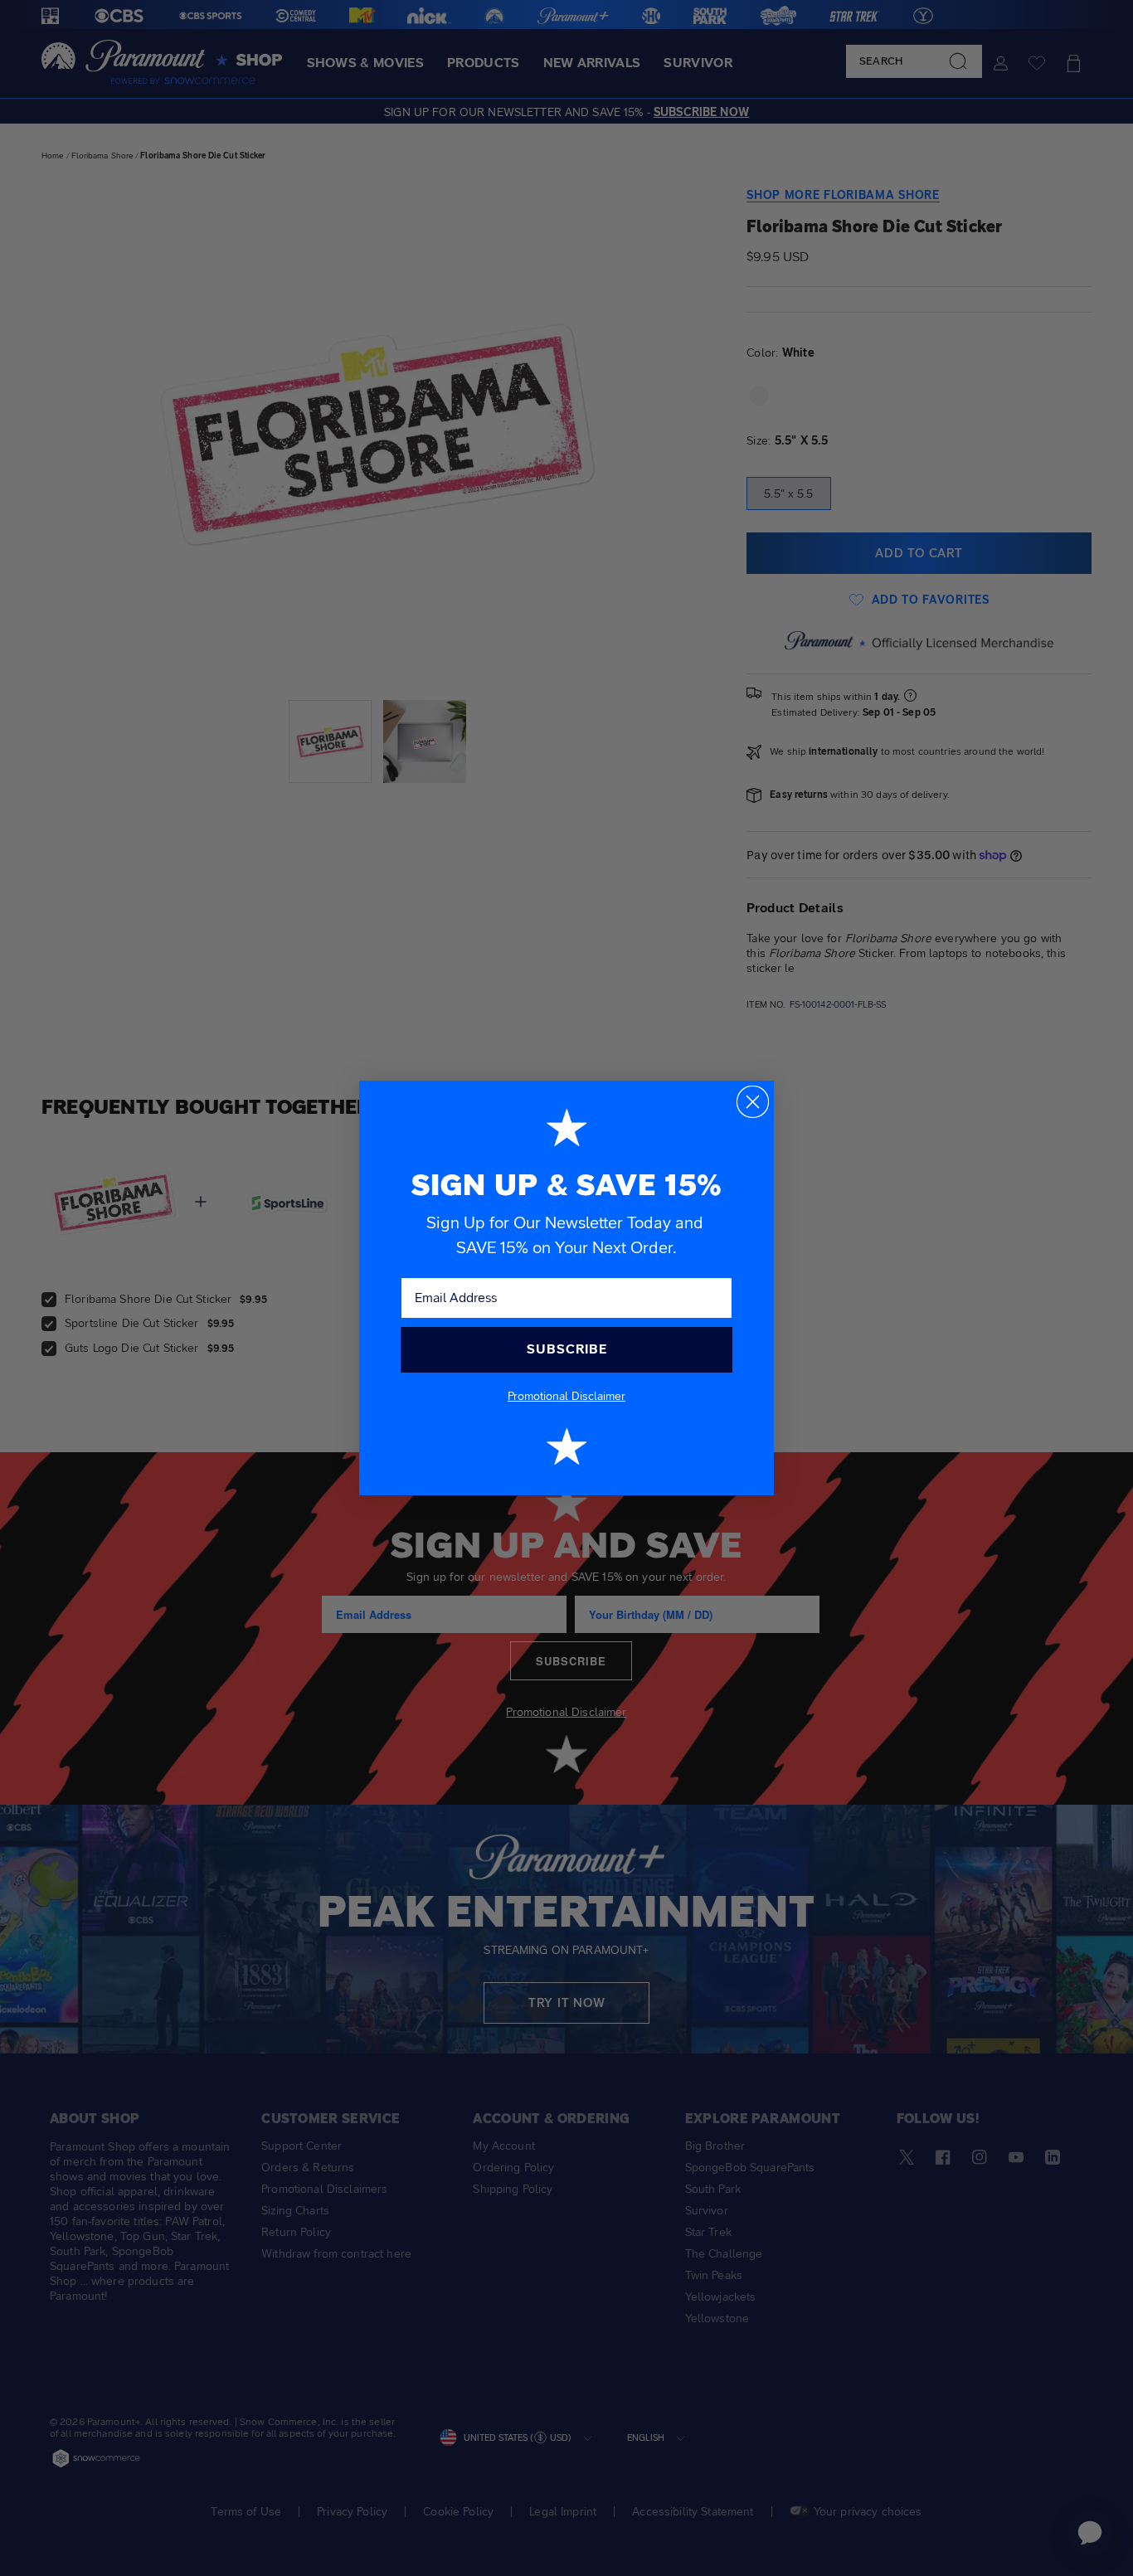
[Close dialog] (753, 1102)
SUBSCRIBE (567, 1349)
